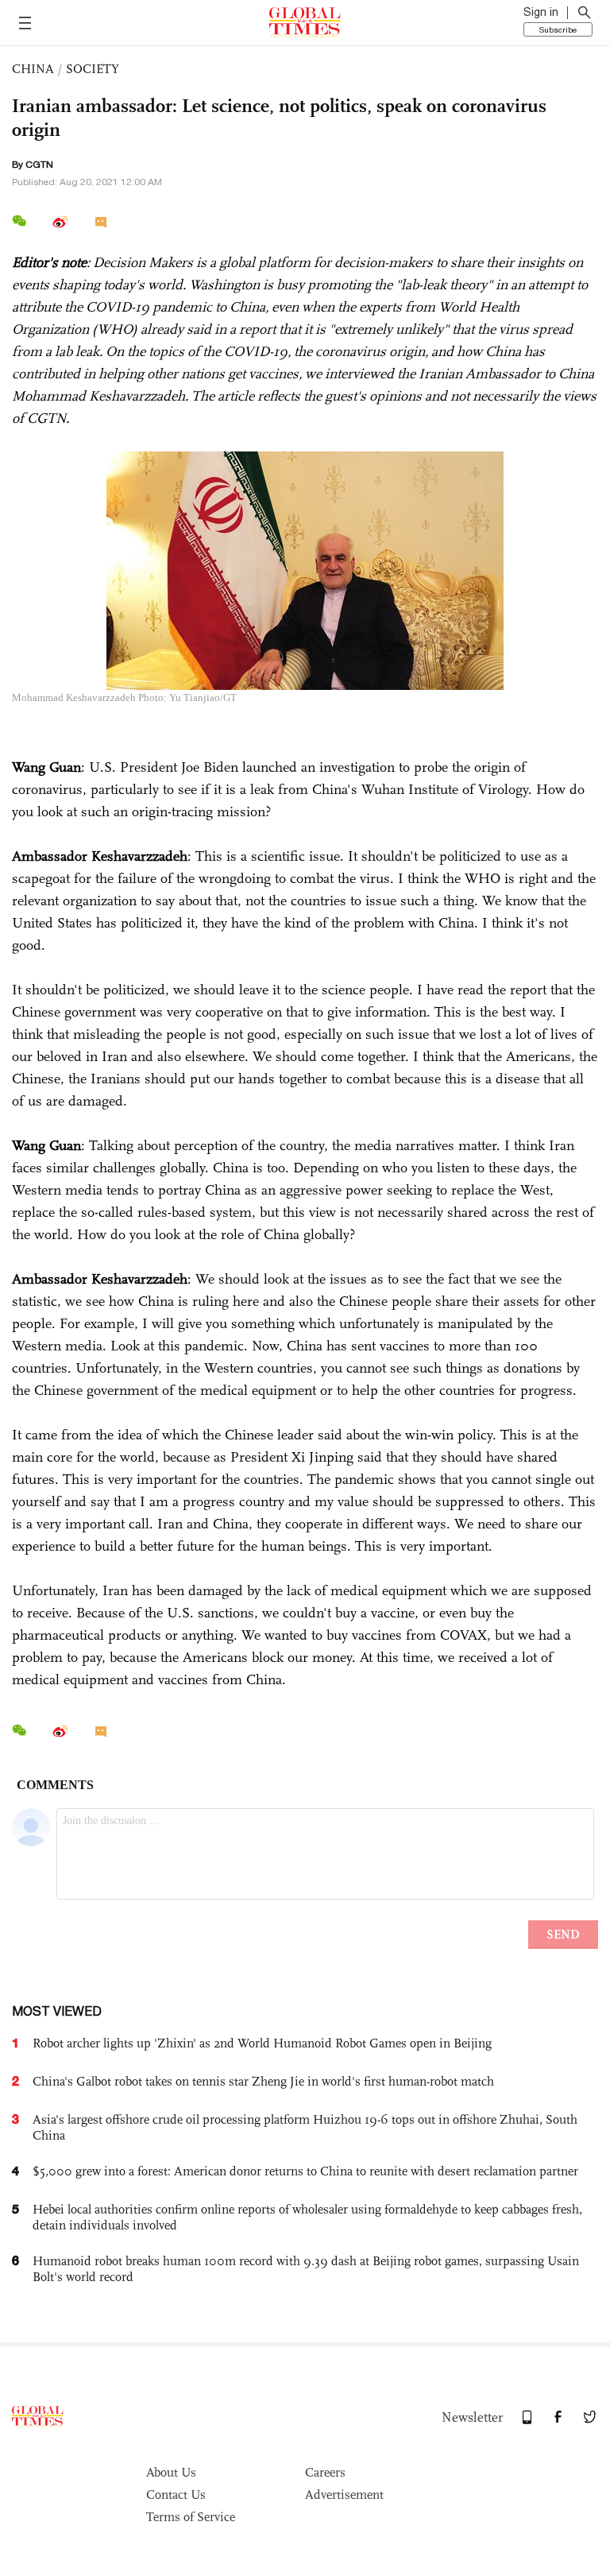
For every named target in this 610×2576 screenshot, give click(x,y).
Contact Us (176, 2495)
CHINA (33, 69)
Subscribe (558, 29)
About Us (171, 2472)
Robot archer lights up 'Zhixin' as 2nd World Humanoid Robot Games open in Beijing (262, 2043)
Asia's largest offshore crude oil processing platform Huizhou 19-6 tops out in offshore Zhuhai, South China (305, 2127)
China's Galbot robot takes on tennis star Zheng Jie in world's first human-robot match (263, 2081)
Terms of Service (191, 2517)
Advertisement (344, 2495)
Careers (325, 2472)
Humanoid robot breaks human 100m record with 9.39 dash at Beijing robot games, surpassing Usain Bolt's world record (306, 2269)
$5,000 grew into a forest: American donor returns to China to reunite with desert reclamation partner (305, 2171)
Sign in (541, 12)
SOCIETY (93, 69)
